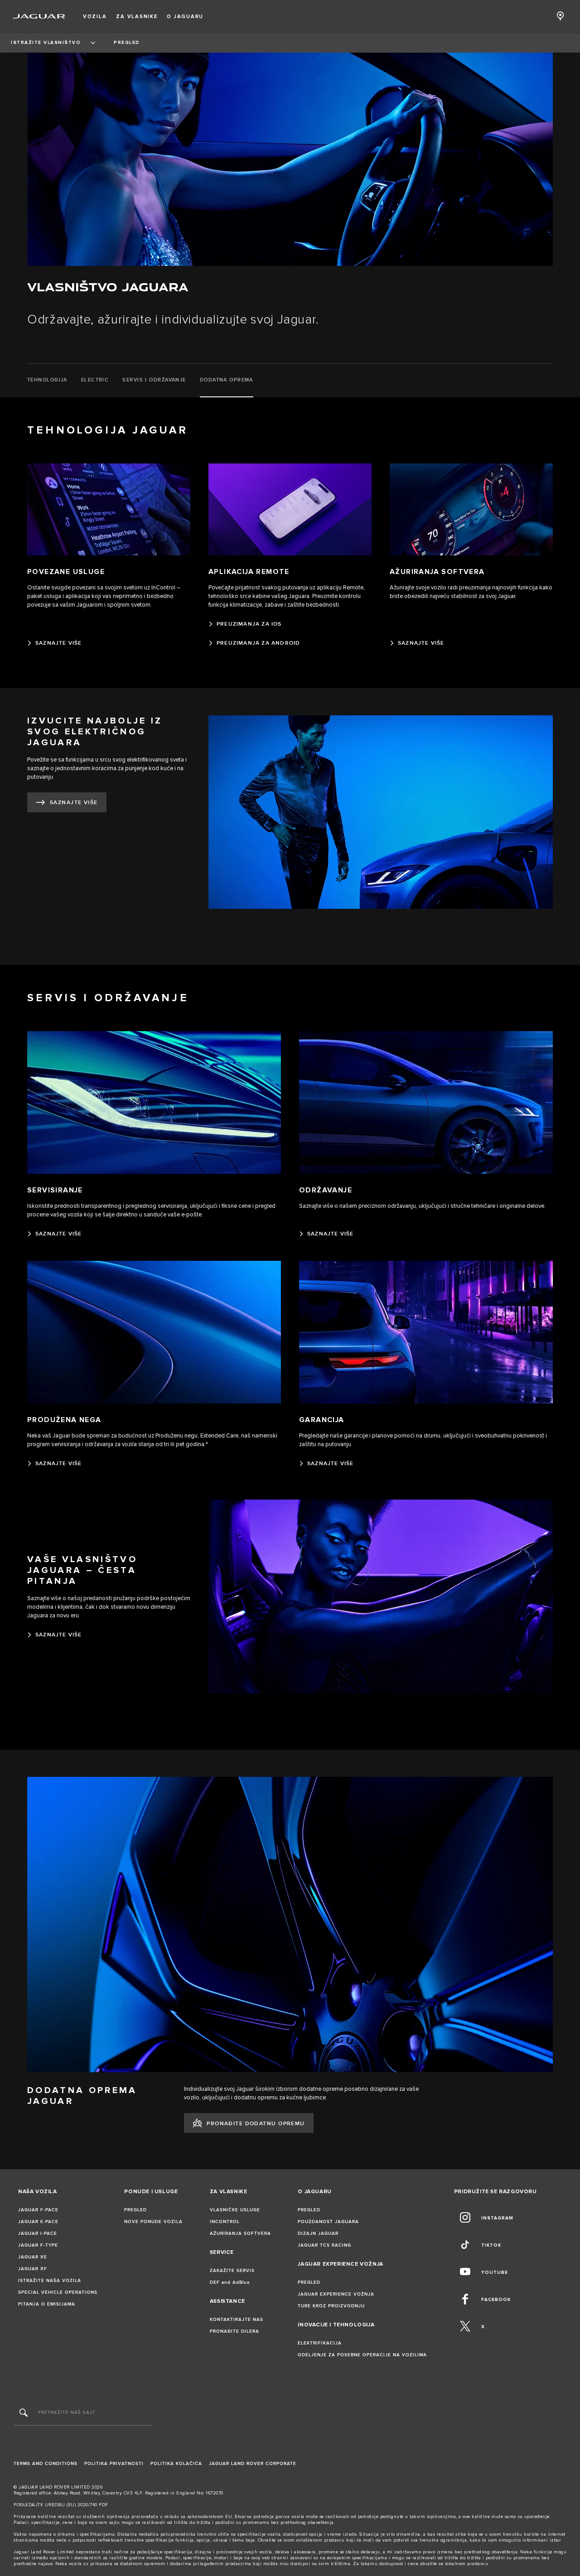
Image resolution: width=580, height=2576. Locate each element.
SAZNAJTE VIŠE (74, 803)
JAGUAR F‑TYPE (38, 2245)
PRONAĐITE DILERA (234, 2331)
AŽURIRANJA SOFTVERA (240, 2233)
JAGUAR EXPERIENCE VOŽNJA (336, 2294)
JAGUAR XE (33, 2257)
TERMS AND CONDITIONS (46, 2464)
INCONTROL (225, 2222)
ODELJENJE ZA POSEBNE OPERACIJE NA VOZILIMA (362, 2355)
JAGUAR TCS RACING (324, 2245)
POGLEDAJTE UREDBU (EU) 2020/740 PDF (61, 2505)
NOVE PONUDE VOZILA (153, 2222)
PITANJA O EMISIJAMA (47, 2304)
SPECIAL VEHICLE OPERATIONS (58, 2292)
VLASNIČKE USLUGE (235, 2210)
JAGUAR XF (33, 2269)
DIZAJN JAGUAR (318, 2233)
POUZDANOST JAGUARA (328, 2222)
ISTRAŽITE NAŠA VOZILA (50, 2281)
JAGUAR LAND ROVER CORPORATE (253, 2464)
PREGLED (135, 2210)
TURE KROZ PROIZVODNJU (331, 2306)
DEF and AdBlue (230, 2282)
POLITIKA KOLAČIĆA (176, 2464)
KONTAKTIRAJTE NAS (237, 2320)
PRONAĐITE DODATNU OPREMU (256, 2124)
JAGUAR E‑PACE (38, 2222)
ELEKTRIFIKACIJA (320, 2343)
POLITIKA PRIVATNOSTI (114, 2464)
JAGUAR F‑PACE (38, 2210)
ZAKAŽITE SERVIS (232, 2271)
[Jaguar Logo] (39, 16)
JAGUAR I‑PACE (38, 2233)
